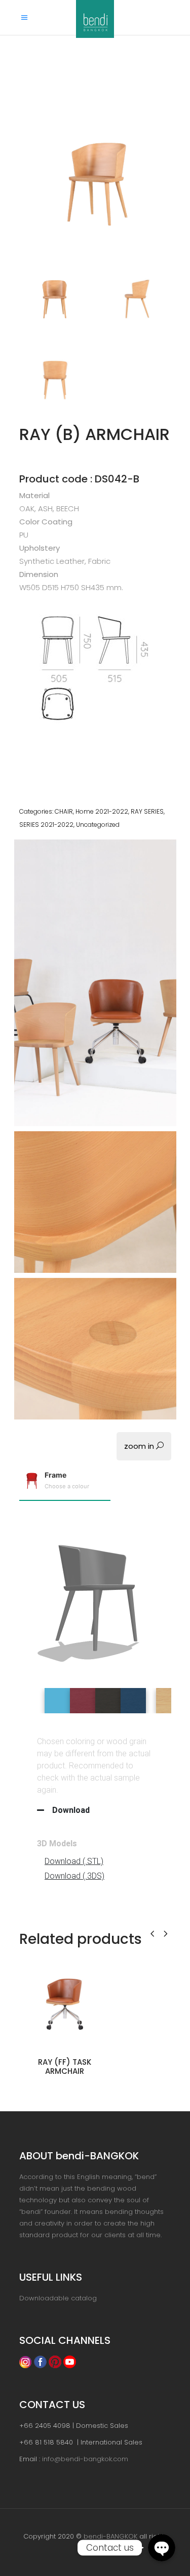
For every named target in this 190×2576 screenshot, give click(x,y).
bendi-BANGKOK (110, 2536)
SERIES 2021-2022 (46, 825)
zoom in (140, 1446)
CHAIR (64, 811)
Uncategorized (98, 825)
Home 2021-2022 (102, 811)
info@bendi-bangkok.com (85, 2459)
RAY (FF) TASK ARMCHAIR (65, 2067)
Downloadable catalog (58, 2298)
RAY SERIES (147, 811)
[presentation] (152, 1933)
